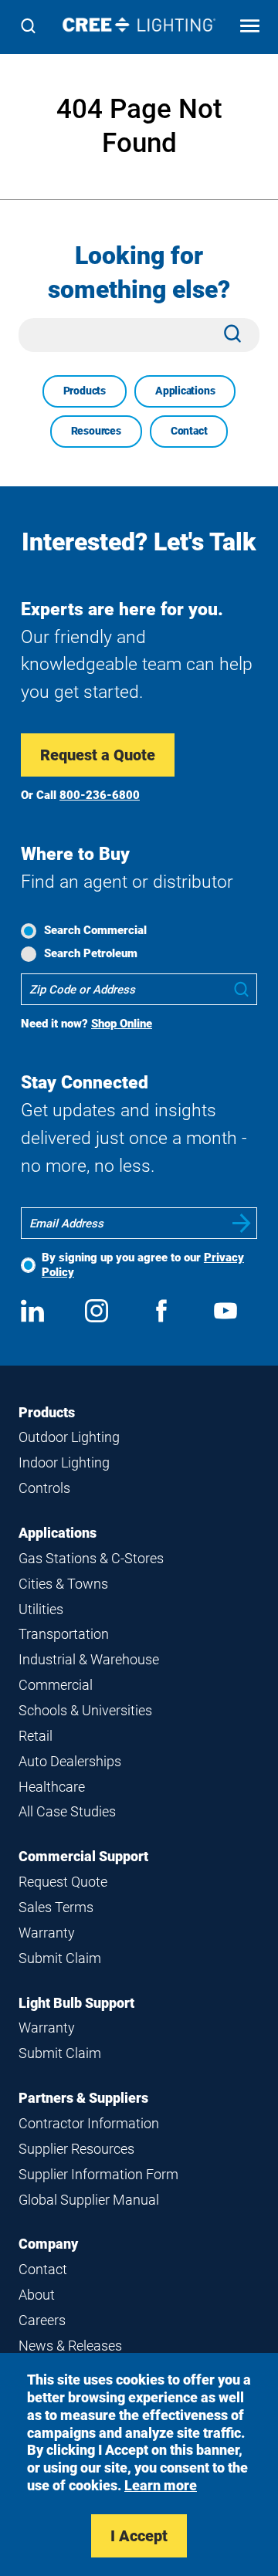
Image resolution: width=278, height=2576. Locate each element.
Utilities (41, 1609)
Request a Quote (98, 755)
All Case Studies (67, 1811)
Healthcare (52, 1787)
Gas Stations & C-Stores (91, 1558)
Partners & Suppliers (83, 2098)
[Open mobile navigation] (250, 27)
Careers (42, 2320)
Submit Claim (60, 1958)
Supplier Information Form (98, 2174)
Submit (242, 1223)
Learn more (161, 2485)
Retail (36, 1736)
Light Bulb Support (76, 2003)
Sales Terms (56, 1907)
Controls (44, 1488)
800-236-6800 (100, 795)
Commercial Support (83, 1856)
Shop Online (122, 1024)
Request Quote (63, 1882)
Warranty (47, 1933)
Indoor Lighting (64, 1462)
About (37, 2295)
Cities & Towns (63, 1584)
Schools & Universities (85, 1710)
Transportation (64, 1634)
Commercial (56, 1685)
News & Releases (70, 2346)
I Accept (139, 2536)
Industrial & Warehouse (89, 1659)
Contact (189, 431)
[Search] (28, 27)
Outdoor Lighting (69, 1437)
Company (48, 2244)
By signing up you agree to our (143, 1265)
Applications (185, 391)
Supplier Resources (76, 2149)
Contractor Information (89, 2123)
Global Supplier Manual (89, 2200)
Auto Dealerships (70, 1761)
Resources (96, 431)
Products (85, 391)
